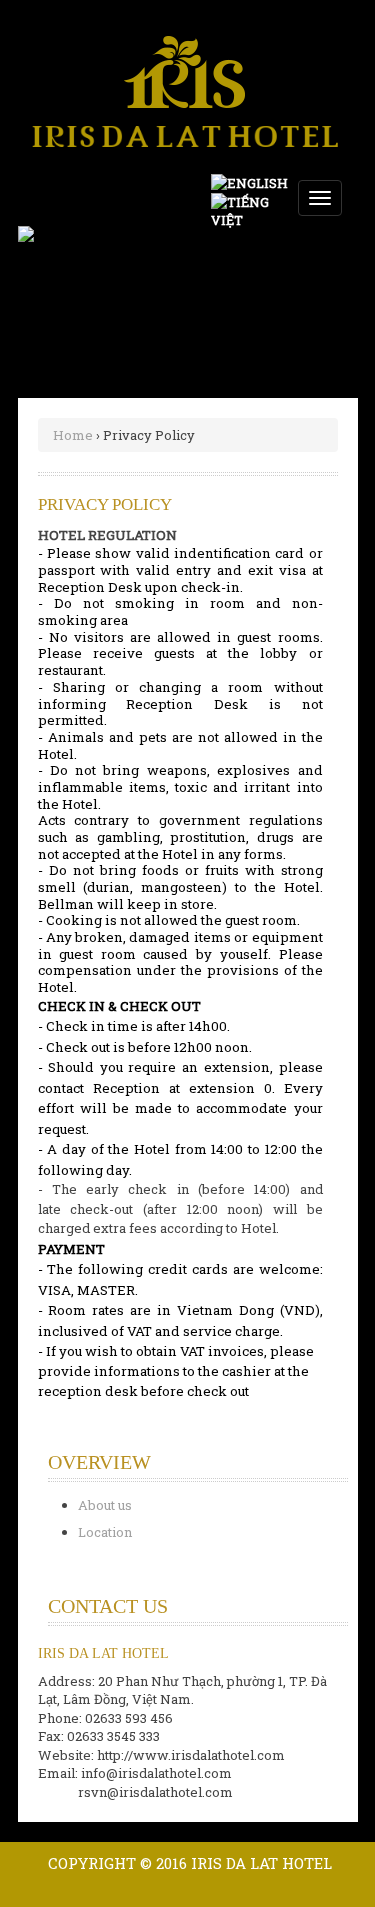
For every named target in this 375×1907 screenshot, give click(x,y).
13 (298, 247)
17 (78, 267)
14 (320, 247)
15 (34, 267)
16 (56, 267)
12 (276, 247)
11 (254, 247)
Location (105, 1532)
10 (232, 247)
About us (105, 1505)
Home (73, 435)
